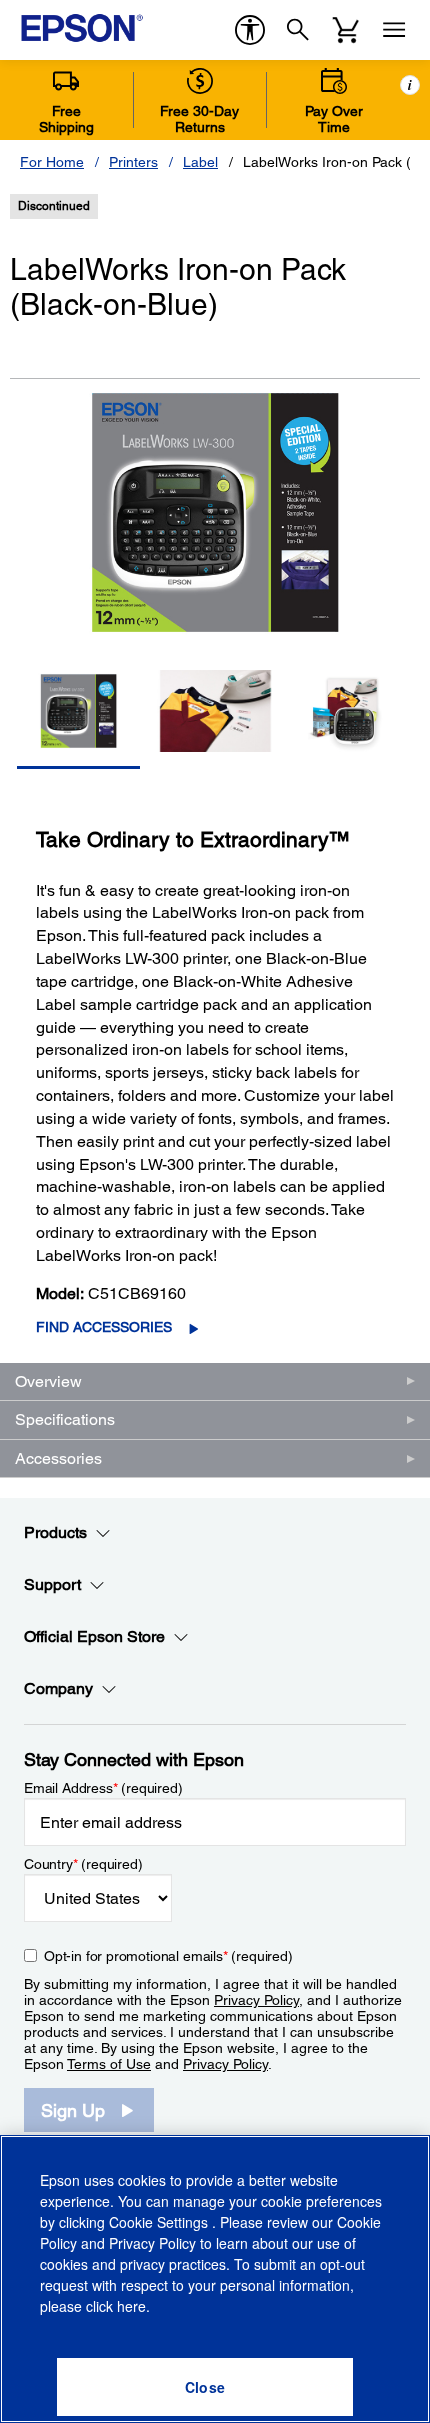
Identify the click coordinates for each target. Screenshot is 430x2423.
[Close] (205, 2387)
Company (58, 1688)
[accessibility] (250, 30)
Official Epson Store (94, 1636)
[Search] (298, 30)
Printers (133, 162)
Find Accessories (104, 1327)
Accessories (58, 1458)
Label (200, 162)
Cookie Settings (160, 2222)
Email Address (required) (103, 1788)
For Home (52, 162)
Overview (48, 1381)
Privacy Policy (256, 2000)
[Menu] (394, 30)
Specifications (65, 1419)
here (131, 2306)
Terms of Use (109, 2064)
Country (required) (83, 1864)
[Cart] (346, 30)
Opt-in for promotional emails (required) (168, 1956)
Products (55, 1532)
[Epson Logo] (82, 28)
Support (52, 1584)
